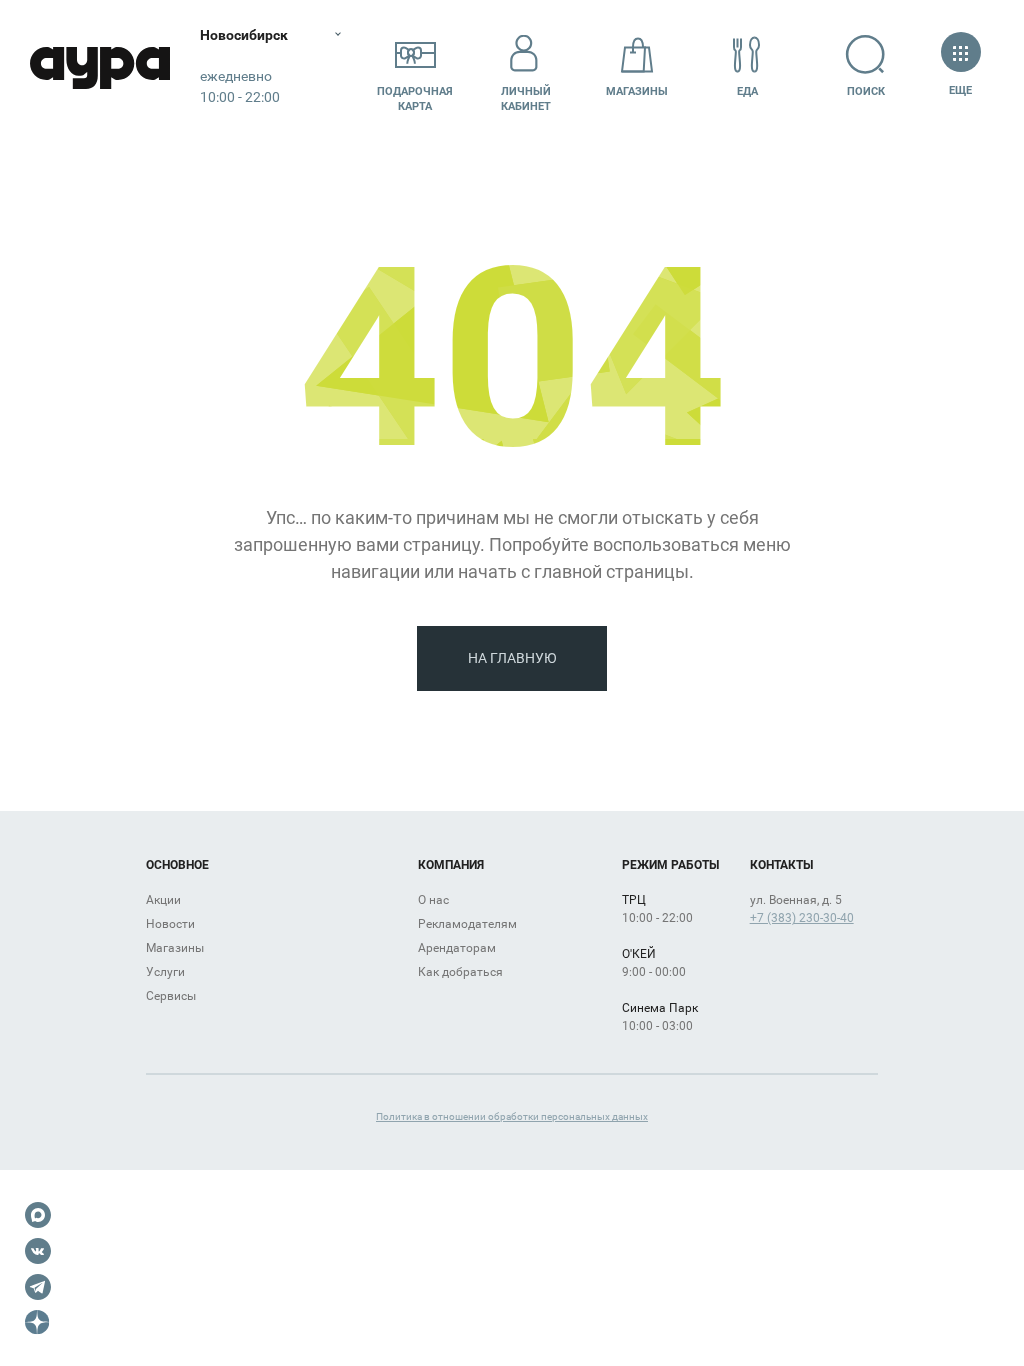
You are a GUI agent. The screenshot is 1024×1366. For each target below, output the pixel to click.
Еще (961, 90)
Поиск (866, 91)
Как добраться (460, 972)
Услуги (165, 972)
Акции (163, 900)
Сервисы (171, 996)
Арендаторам (457, 948)
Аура (100, 67)
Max (38, 1215)
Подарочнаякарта (415, 99)
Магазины (637, 91)
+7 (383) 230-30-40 (802, 918)
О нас (433, 900)
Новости (170, 924)
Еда (747, 91)
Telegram (38, 1287)
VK (38, 1251)
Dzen (38, 1323)
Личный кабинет (526, 99)
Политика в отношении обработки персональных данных (512, 1116)
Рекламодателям (467, 924)
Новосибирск (244, 35)
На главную (512, 658)
